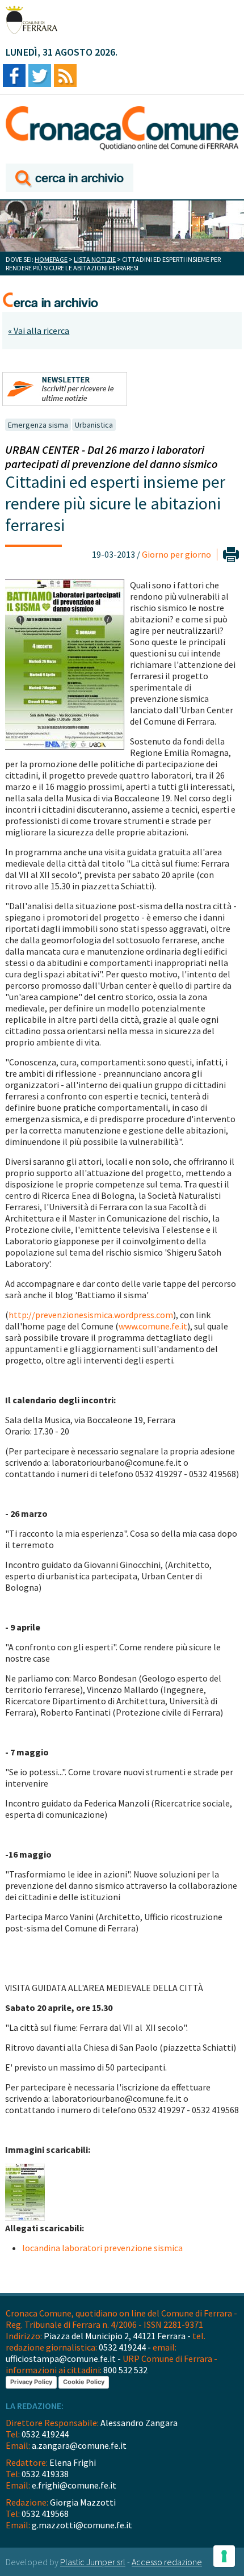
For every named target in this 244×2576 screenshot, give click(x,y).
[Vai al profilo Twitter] (40, 76)
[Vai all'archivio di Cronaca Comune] (70, 179)
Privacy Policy (31, 2382)
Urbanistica (94, 425)
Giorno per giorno (176, 554)
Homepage (51, 259)
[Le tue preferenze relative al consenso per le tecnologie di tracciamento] (224, 2556)
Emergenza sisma (38, 425)
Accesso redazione (167, 2562)
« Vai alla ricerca (39, 331)
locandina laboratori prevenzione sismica (102, 2248)
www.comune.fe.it (153, 1326)
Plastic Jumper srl (93, 2562)
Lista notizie (95, 259)
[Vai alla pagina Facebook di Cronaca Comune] (14, 76)
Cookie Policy (84, 2382)
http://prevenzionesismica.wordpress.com (91, 1315)
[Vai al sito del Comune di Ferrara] (31, 20)
